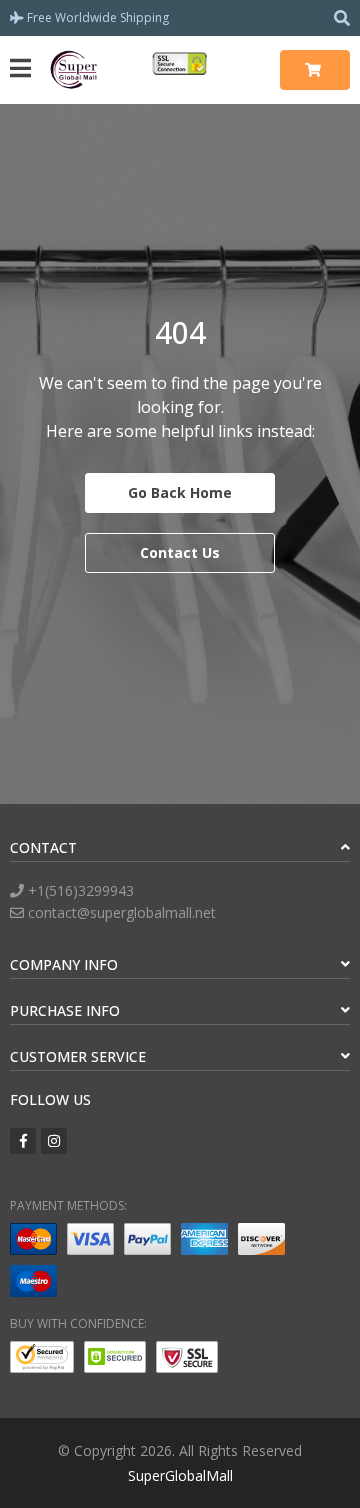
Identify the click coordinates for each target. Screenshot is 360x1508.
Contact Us (180, 552)
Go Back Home (180, 492)
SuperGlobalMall (180, 1475)
